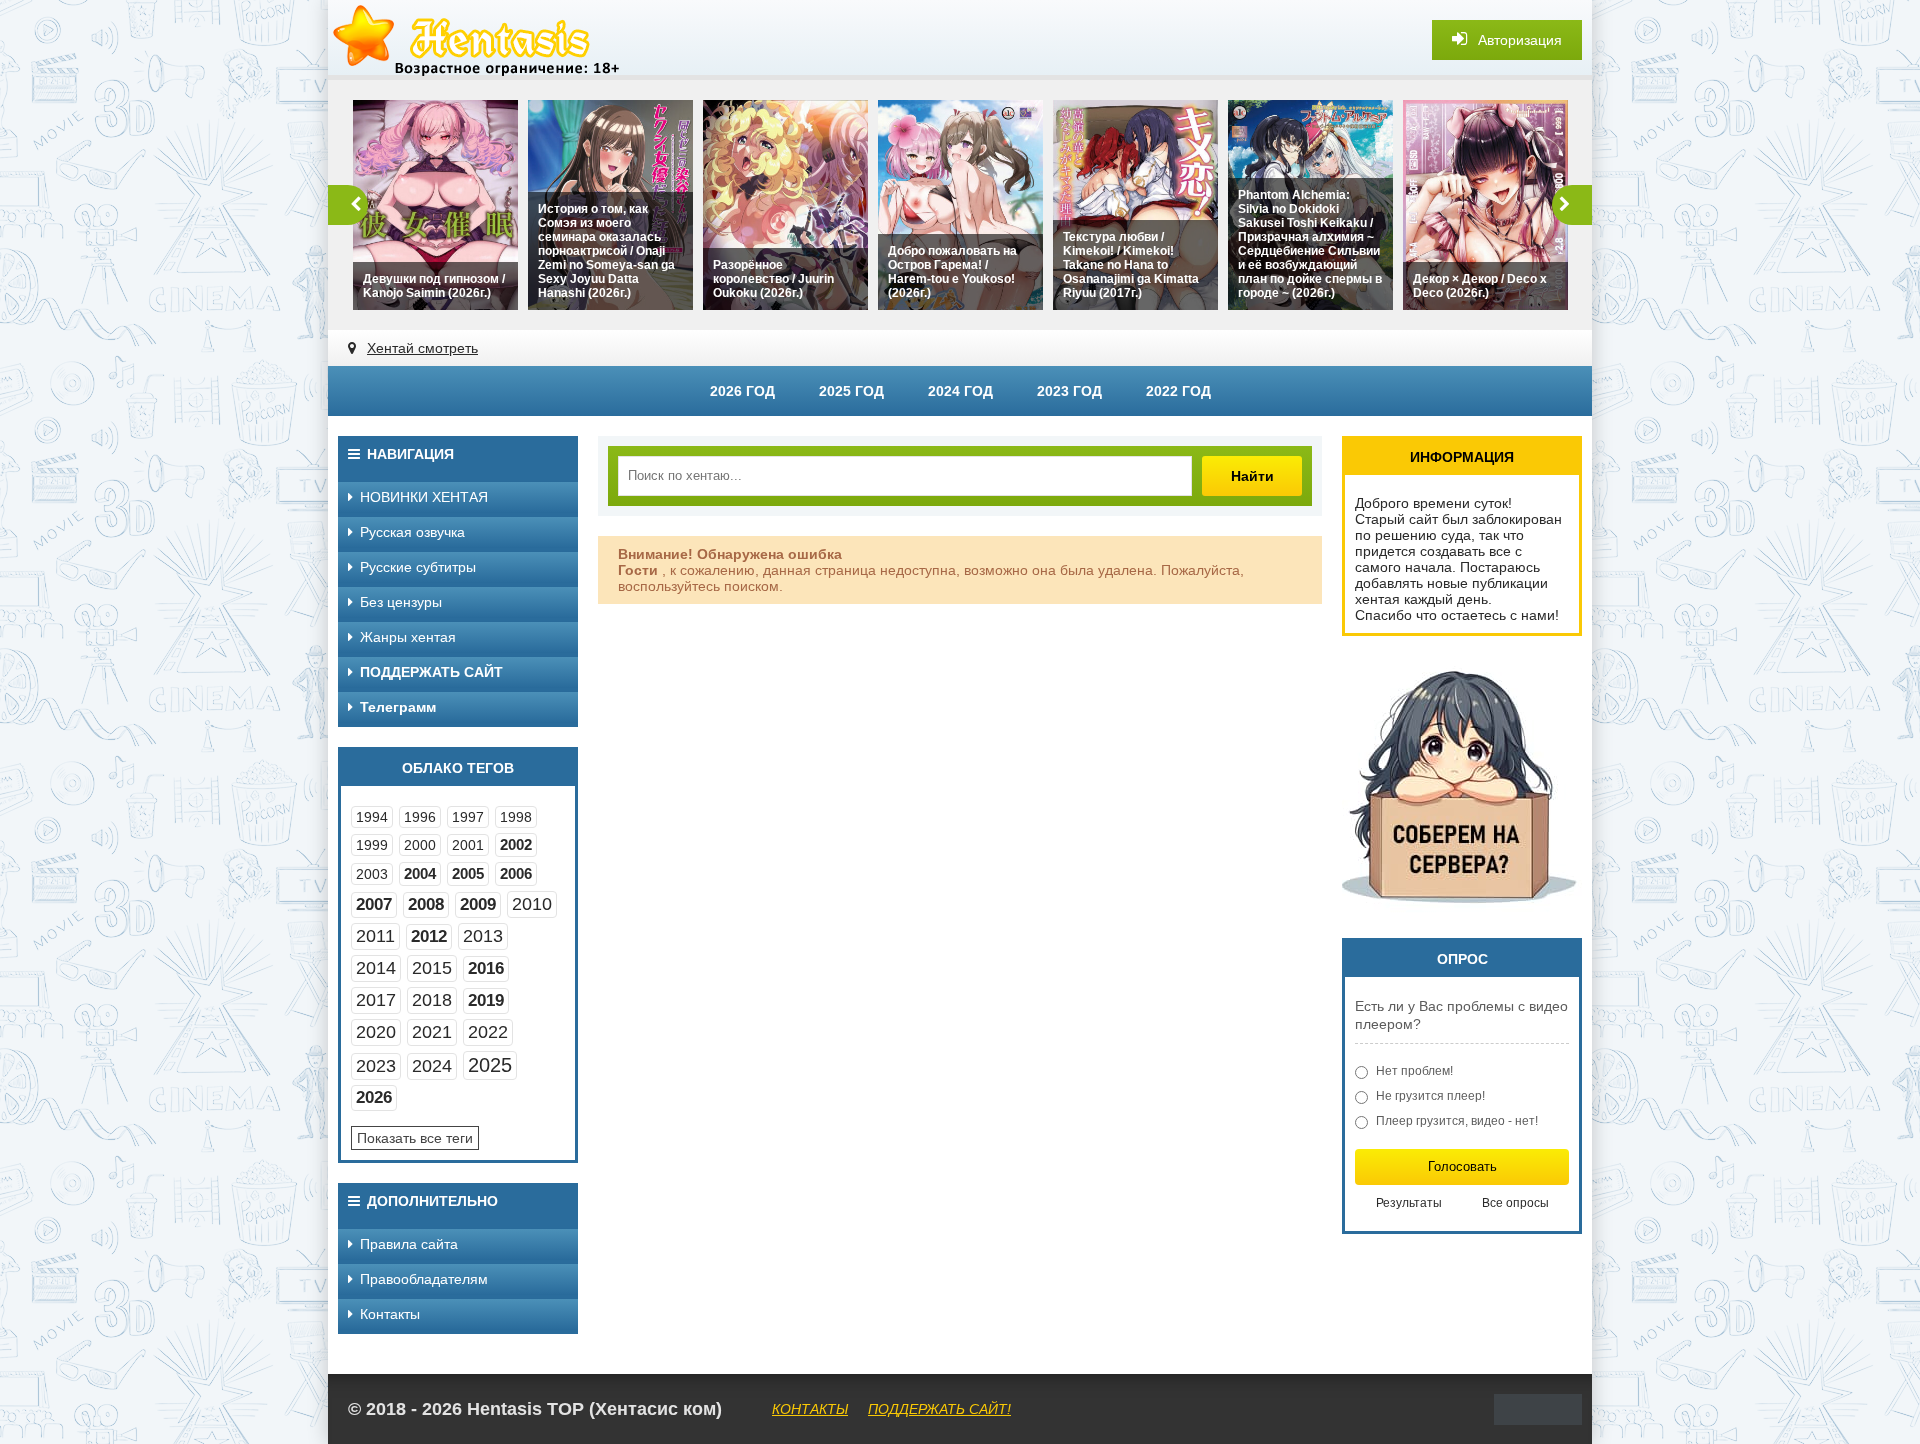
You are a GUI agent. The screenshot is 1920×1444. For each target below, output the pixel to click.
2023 (376, 1066)
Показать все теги (415, 1138)
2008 (426, 904)
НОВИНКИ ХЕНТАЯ (424, 497)
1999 (372, 845)
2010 (532, 904)
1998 (516, 817)
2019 (486, 1000)
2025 (490, 1065)
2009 (478, 904)
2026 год (742, 391)
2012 (429, 936)
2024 (432, 1066)
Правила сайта (409, 1244)
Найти (1252, 476)
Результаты (1409, 1203)
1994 (372, 817)
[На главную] (478, 40)
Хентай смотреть (422, 348)
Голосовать (1462, 1166)
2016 (486, 968)
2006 (516, 873)
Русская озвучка (412, 532)
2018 (432, 1000)
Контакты (390, 1314)
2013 (483, 936)
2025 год (851, 391)
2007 (374, 904)
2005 (468, 873)
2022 (488, 1032)
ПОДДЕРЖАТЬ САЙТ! (939, 1409)
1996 (420, 817)
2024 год (960, 391)
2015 (432, 968)
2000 (420, 845)
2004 (420, 873)
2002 (516, 844)
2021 (432, 1032)
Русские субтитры (418, 567)
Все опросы (1515, 1203)
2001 (468, 845)
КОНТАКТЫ (810, 1409)
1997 (468, 817)
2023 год (1069, 391)
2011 (375, 936)
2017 (376, 1000)
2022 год (1178, 391)
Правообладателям (424, 1279)
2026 (374, 1097)
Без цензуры (401, 602)
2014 (376, 968)
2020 (376, 1032)
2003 (372, 874)
